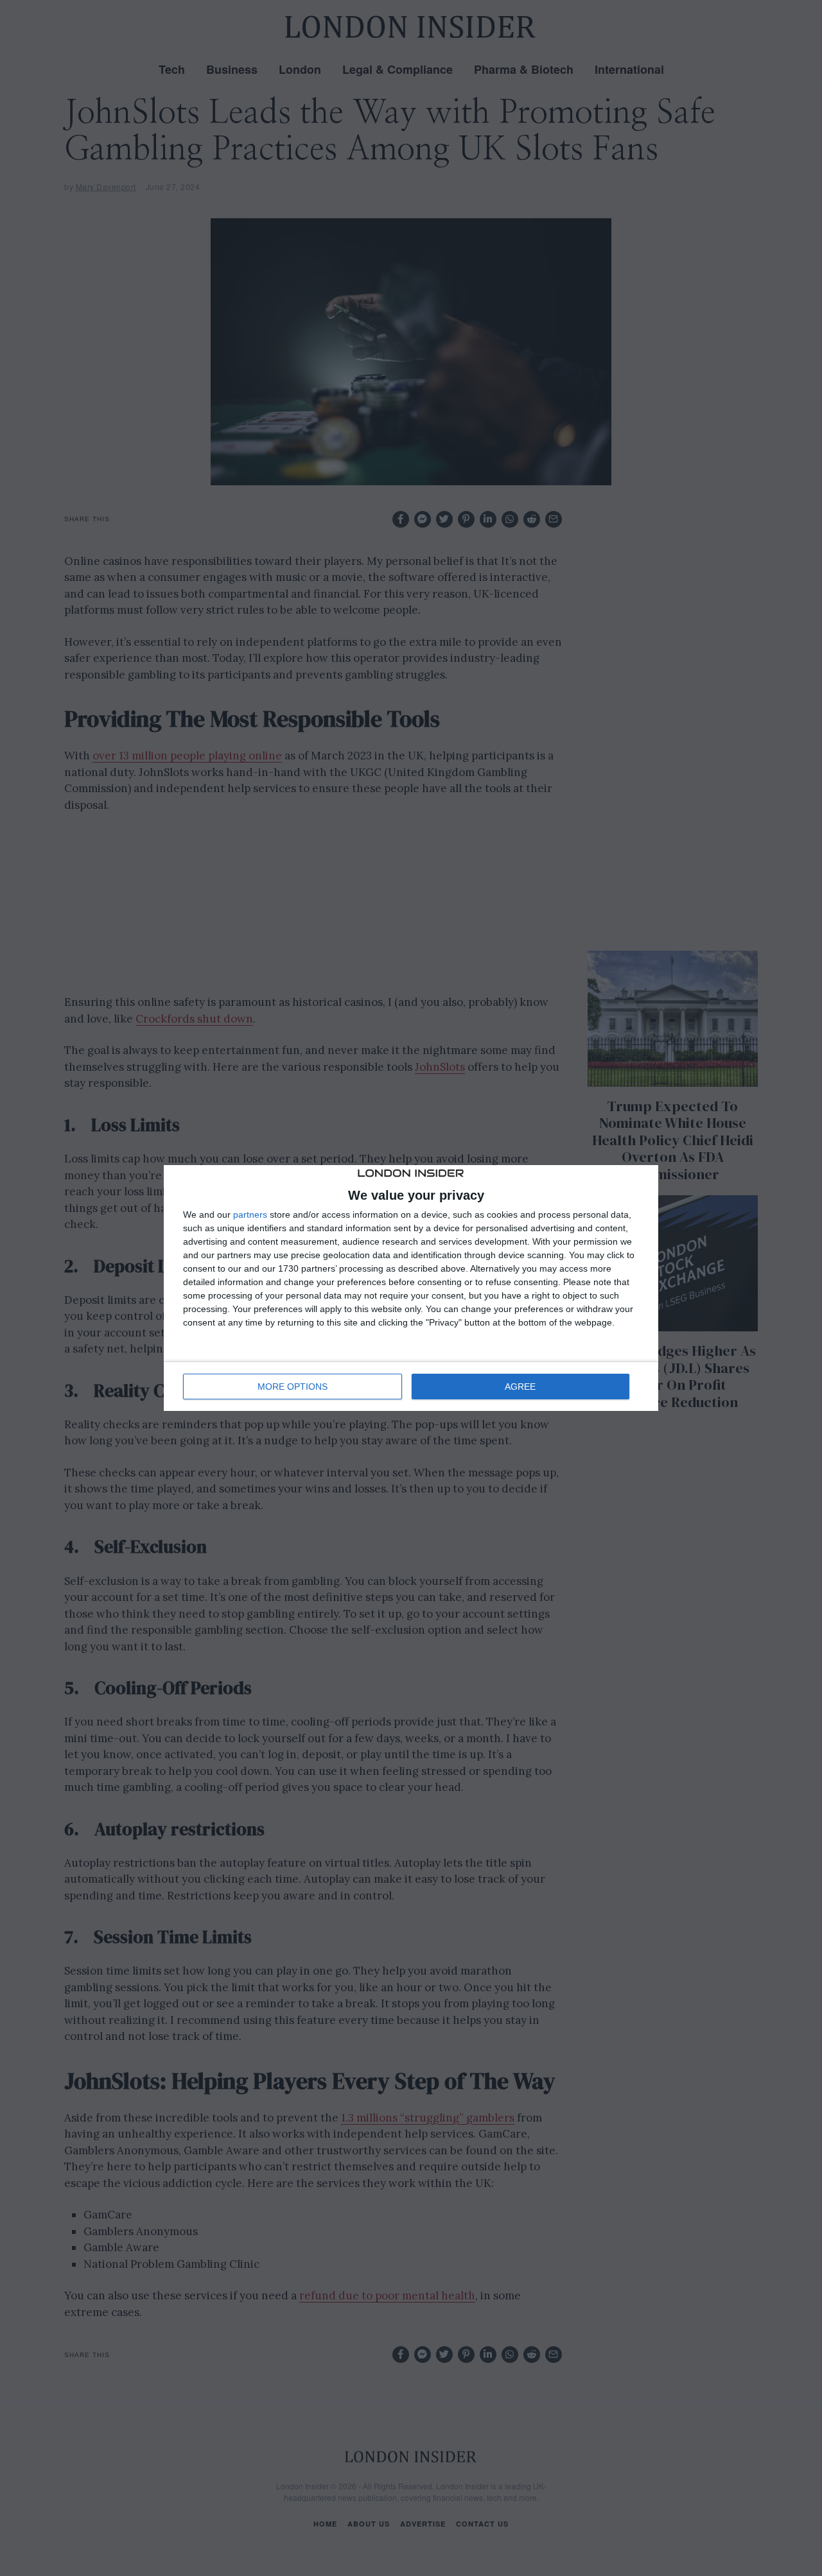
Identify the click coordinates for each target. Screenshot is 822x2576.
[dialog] (411, 1288)
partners (250, 1215)
